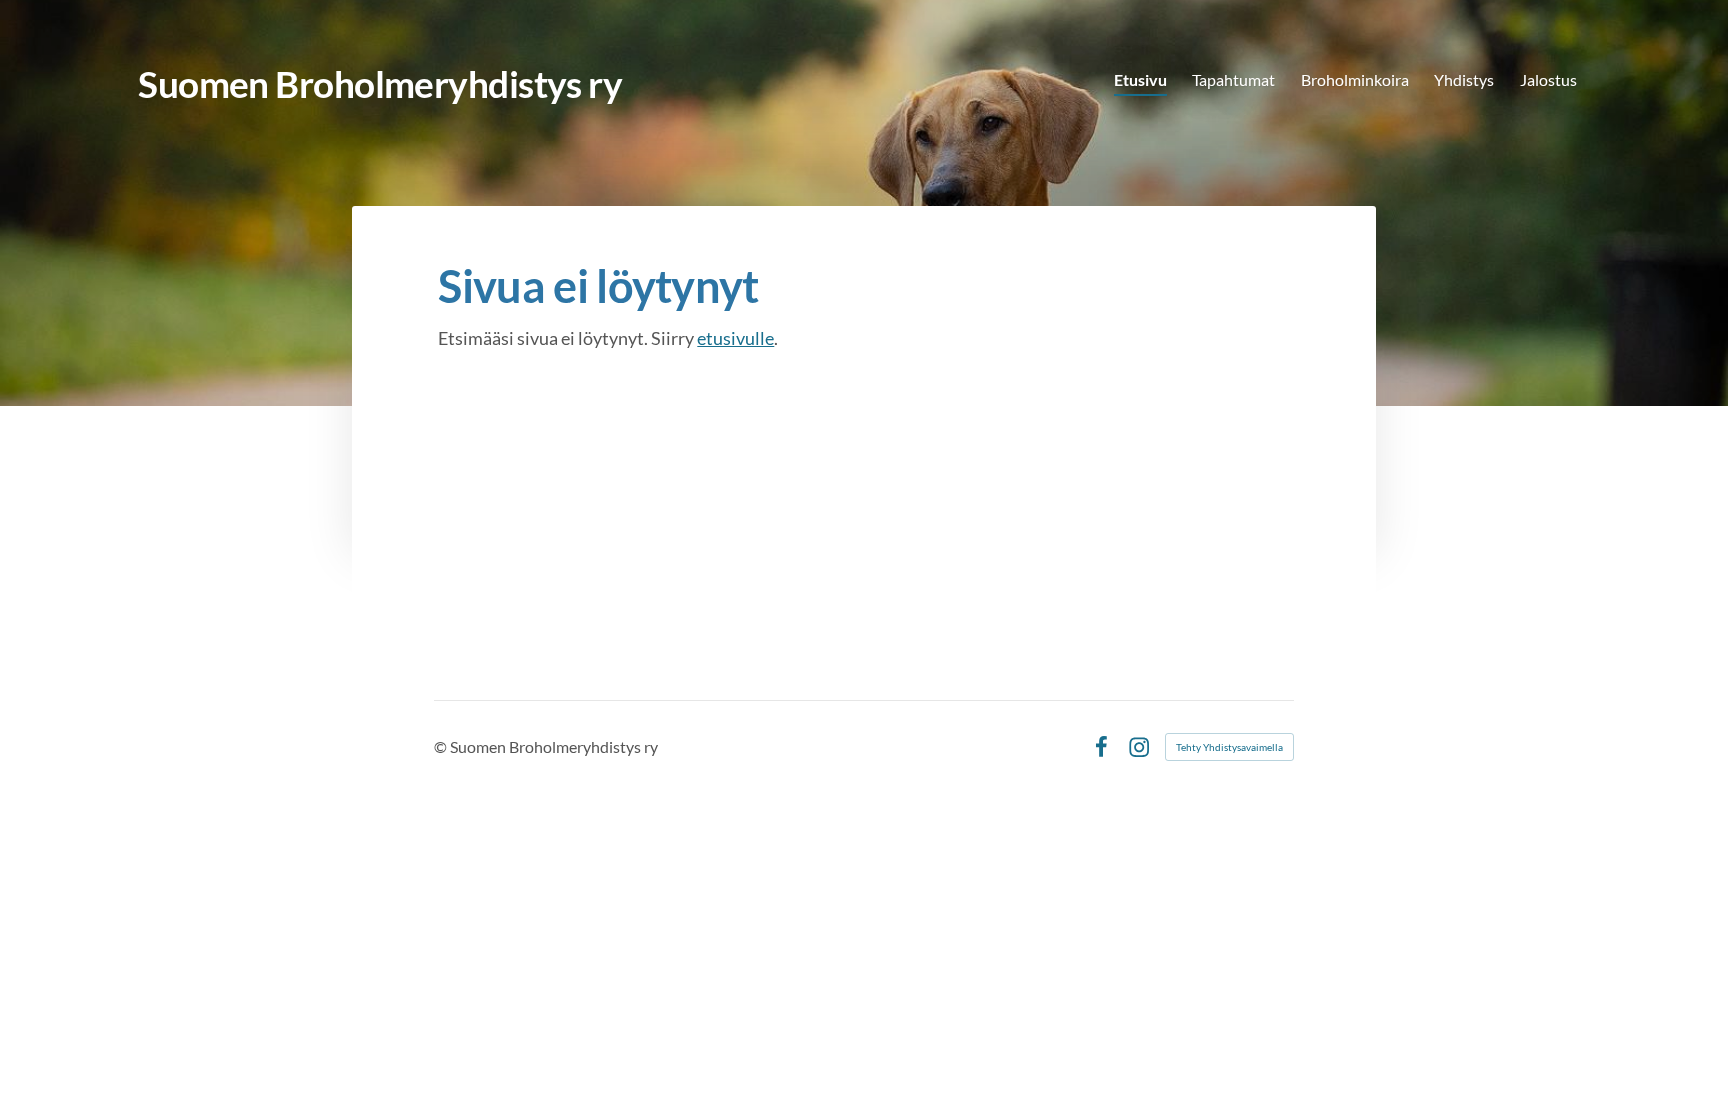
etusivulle (735, 338)
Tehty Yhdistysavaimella (1229, 747)
